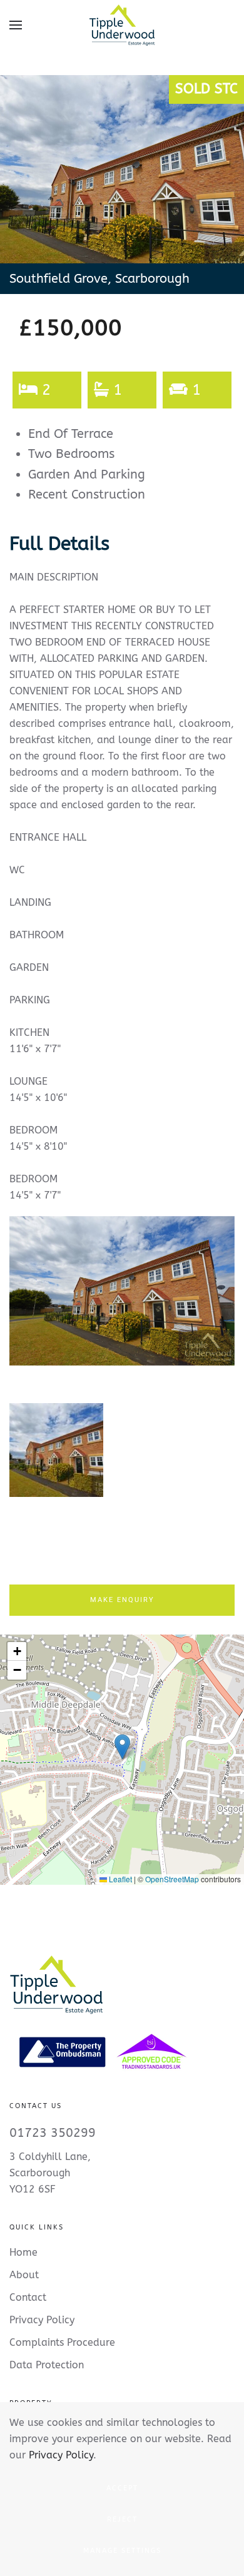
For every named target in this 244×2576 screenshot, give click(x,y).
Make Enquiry (122, 1600)
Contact (28, 2297)
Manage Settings (122, 2551)
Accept (122, 2488)
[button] (16, 25)
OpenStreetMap (172, 1879)
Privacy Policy (61, 2455)
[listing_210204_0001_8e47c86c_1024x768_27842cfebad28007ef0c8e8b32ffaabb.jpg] (122, 1291)
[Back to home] (122, 25)
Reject (122, 2519)
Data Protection (47, 2365)
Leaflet (119, 1879)
